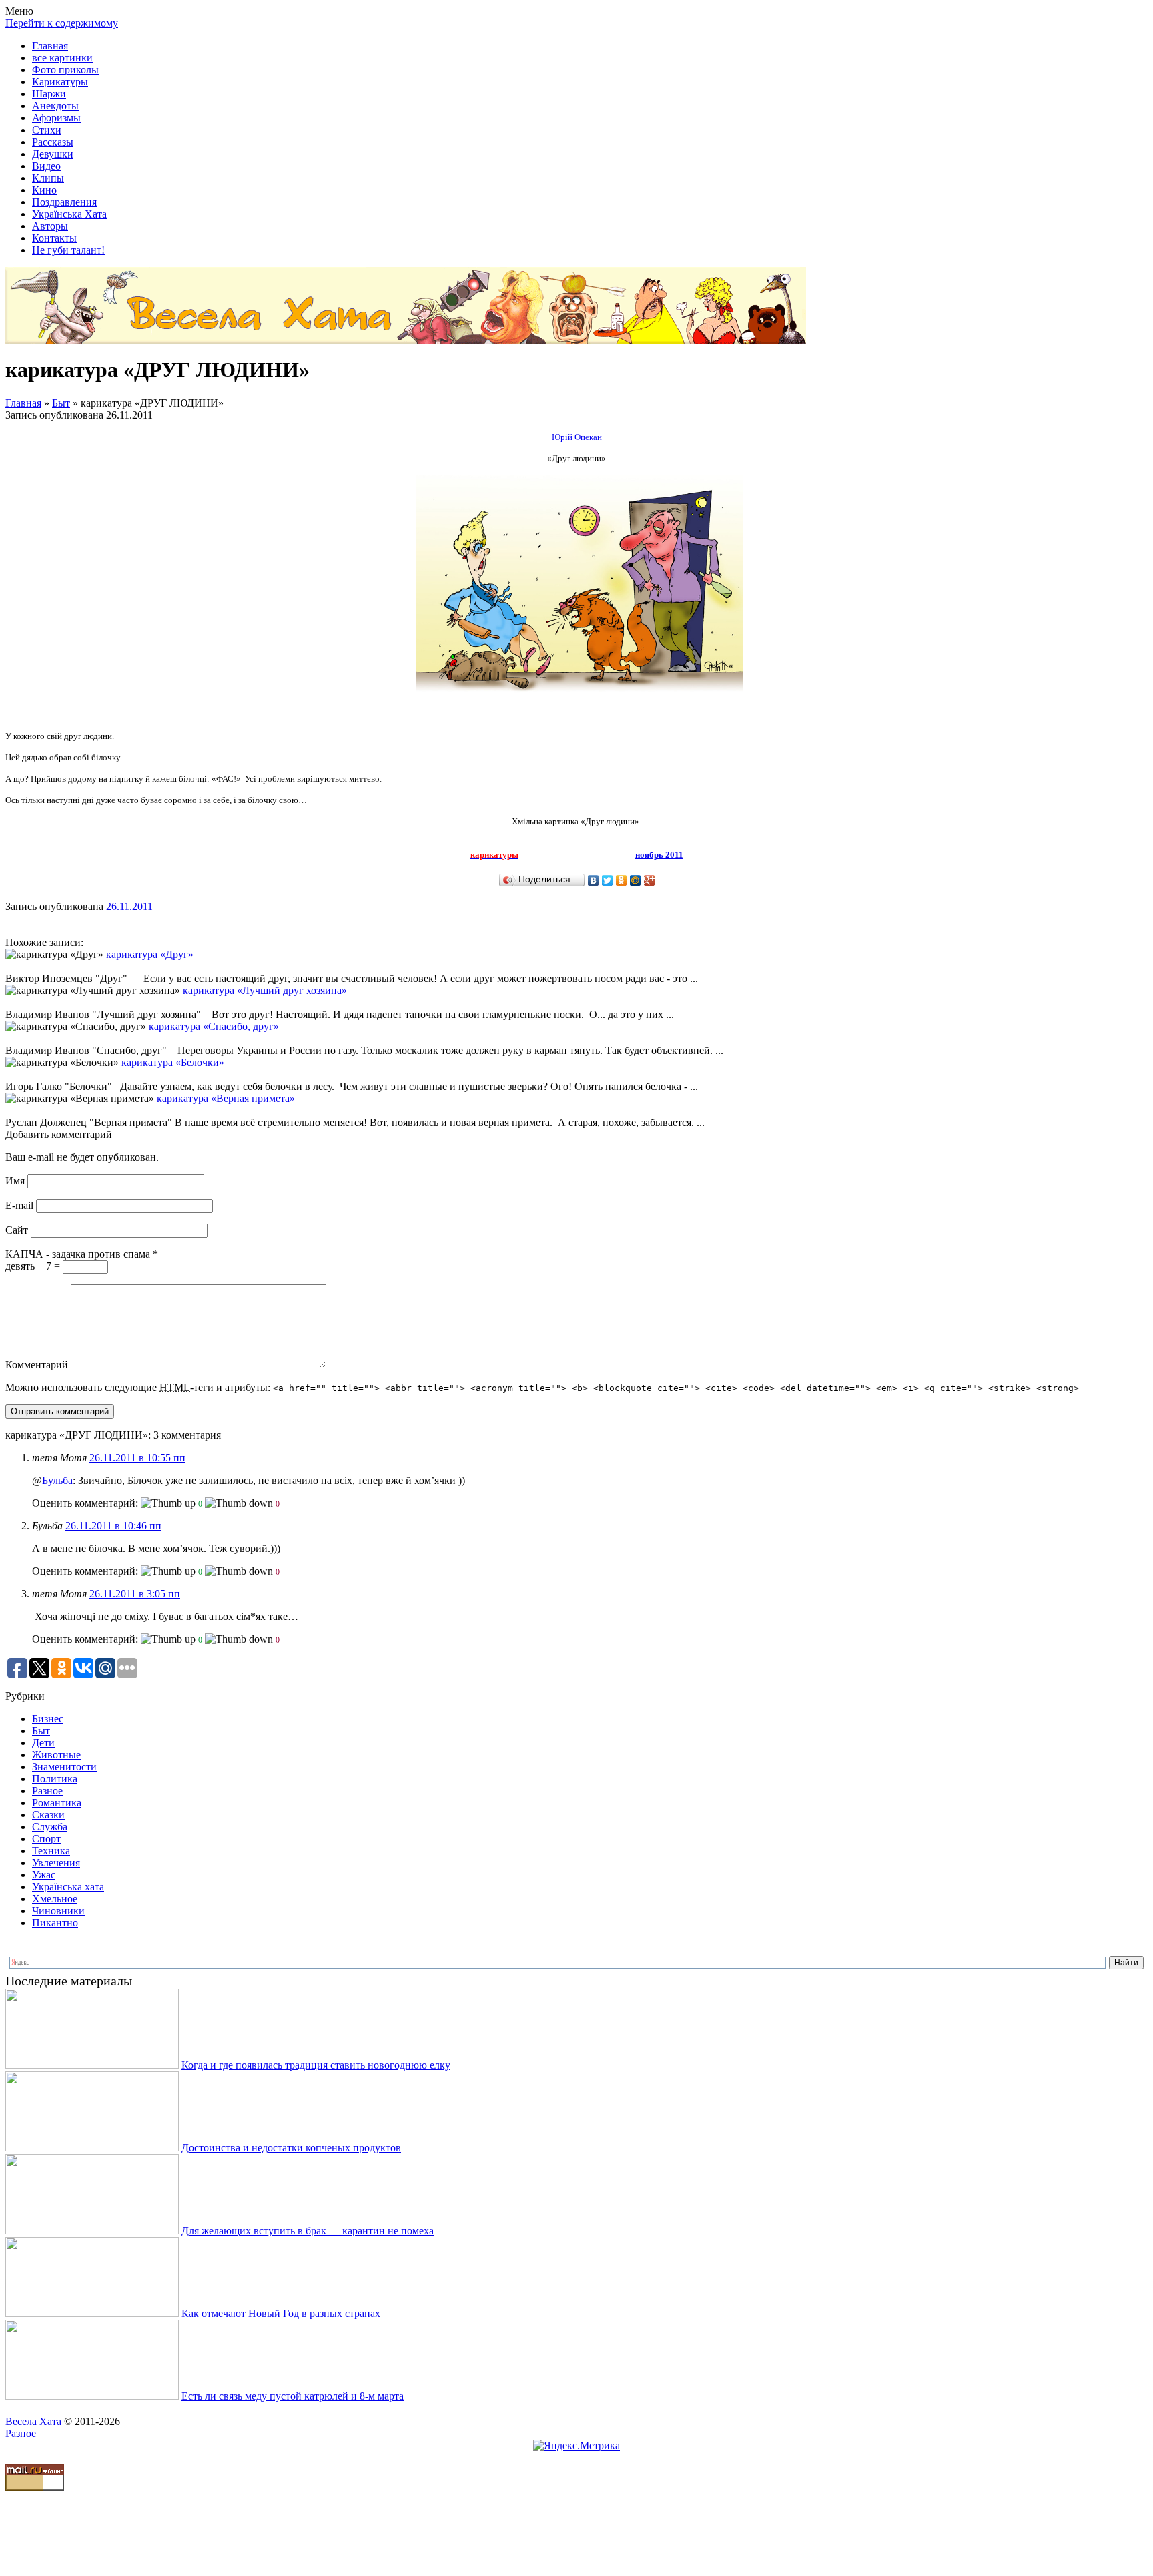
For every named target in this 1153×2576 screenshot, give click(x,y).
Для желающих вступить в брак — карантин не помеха (308, 2231)
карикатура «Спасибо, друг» (214, 1026)
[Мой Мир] (636, 880)
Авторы (50, 226)
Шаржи (49, 94)
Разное (47, 1791)
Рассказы (53, 142)
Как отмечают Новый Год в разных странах (281, 2313)
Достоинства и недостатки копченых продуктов (291, 2148)
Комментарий (37, 1365)
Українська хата (68, 1887)
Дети (43, 1743)
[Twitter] (608, 880)
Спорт (46, 1839)
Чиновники (58, 1911)
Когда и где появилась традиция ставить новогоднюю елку (316, 2065)
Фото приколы (65, 70)
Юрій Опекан (577, 437)
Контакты (54, 238)
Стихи (47, 130)
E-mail (19, 1205)
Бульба (57, 1480)
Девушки (53, 154)
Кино (44, 190)
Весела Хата (33, 2421)
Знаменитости (64, 1767)
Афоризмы (56, 118)
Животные (56, 1755)
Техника (51, 1851)
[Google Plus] (650, 880)
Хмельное (55, 1899)
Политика (55, 1779)
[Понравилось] (168, 1503)
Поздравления (64, 202)
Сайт (17, 1230)
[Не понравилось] (239, 1503)
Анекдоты (55, 106)
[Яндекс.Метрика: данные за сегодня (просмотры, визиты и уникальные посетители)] (576, 2446)
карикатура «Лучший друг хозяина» (265, 990)
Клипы (48, 178)
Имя (15, 1181)
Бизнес (48, 1719)
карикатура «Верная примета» (226, 1098)
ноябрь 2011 (659, 855)
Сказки (48, 1815)
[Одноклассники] (622, 880)
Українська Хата (69, 214)
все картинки (62, 58)
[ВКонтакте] (594, 880)
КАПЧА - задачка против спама (82, 1254)
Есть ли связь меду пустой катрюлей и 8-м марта (293, 2396)
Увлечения (56, 1863)
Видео (46, 166)
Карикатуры (60, 82)
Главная (50, 46)
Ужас (44, 1875)
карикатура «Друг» (150, 954)
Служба (50, 1827)
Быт (61, 403)
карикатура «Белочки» (173, 1062)
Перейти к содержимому (62, 23)
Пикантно (55, 1923)
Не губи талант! (68, 250)
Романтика (57, 1803)
